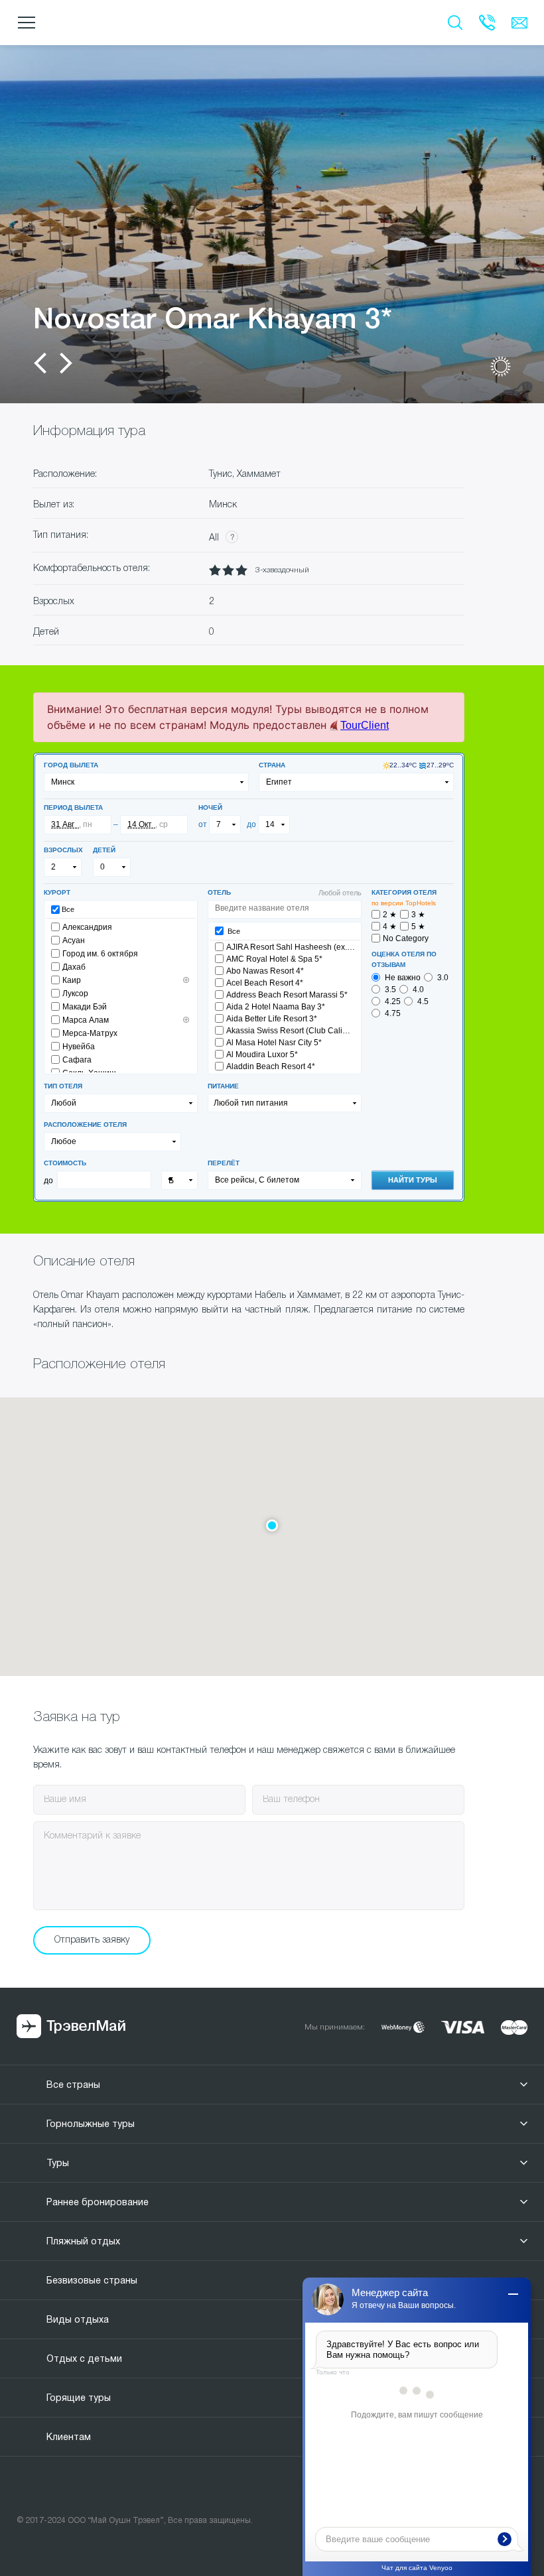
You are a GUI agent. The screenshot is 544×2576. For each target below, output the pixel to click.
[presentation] (40, 363)
